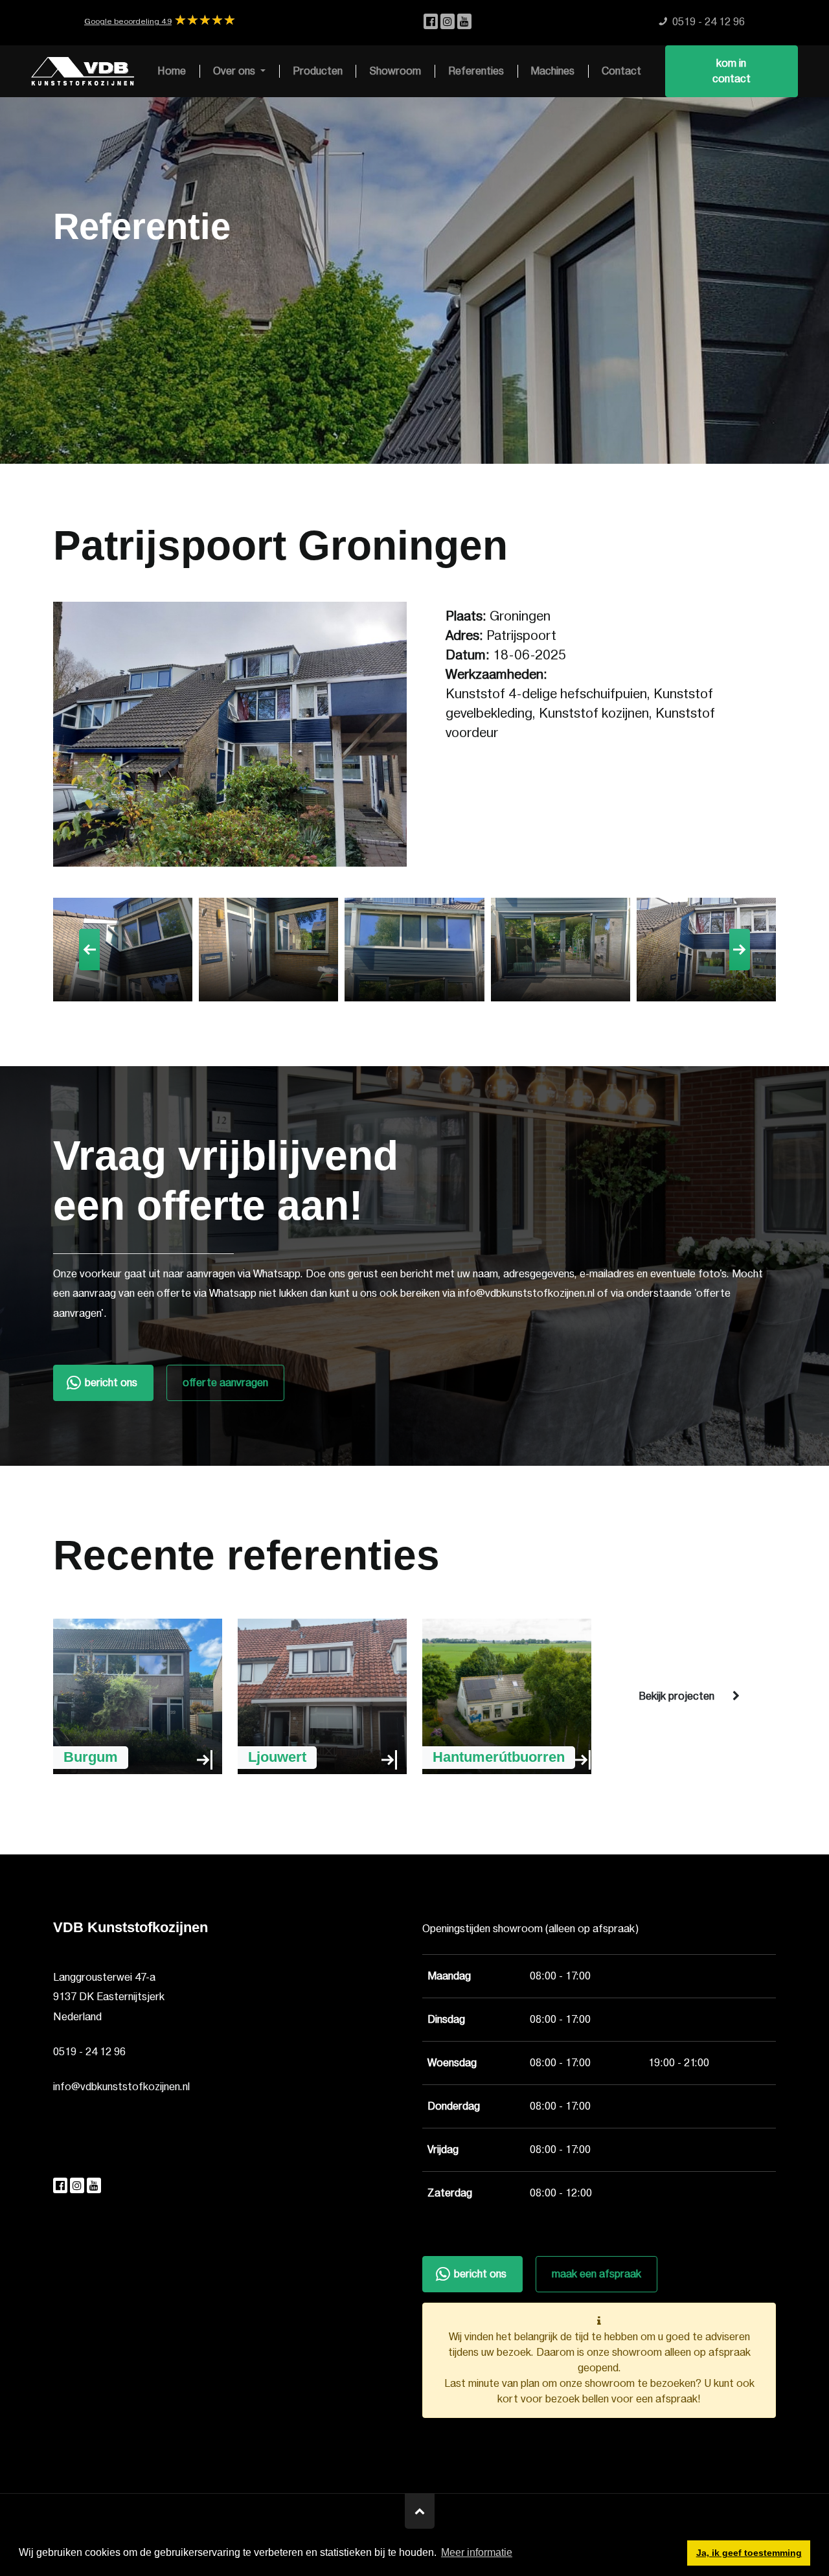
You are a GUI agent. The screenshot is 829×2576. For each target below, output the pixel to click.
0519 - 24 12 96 (89, 2052)
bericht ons (111, 1383)
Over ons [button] (235, 71)
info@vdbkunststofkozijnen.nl (121, 2087)
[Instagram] (449, 22)
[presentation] (89, 950)
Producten (318, 71)
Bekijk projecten (676, 1696)
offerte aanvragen (225, 1383)
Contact (621, 71)
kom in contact (732, 71)
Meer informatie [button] (477, 2552)
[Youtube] (464, 22)
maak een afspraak (596, 2274)
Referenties (476, 71)
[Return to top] (420, 2511)
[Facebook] (432, 22)
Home (172, 71)
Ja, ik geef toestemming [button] (749, 2553)
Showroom (395, 71)
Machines (552, 71)
